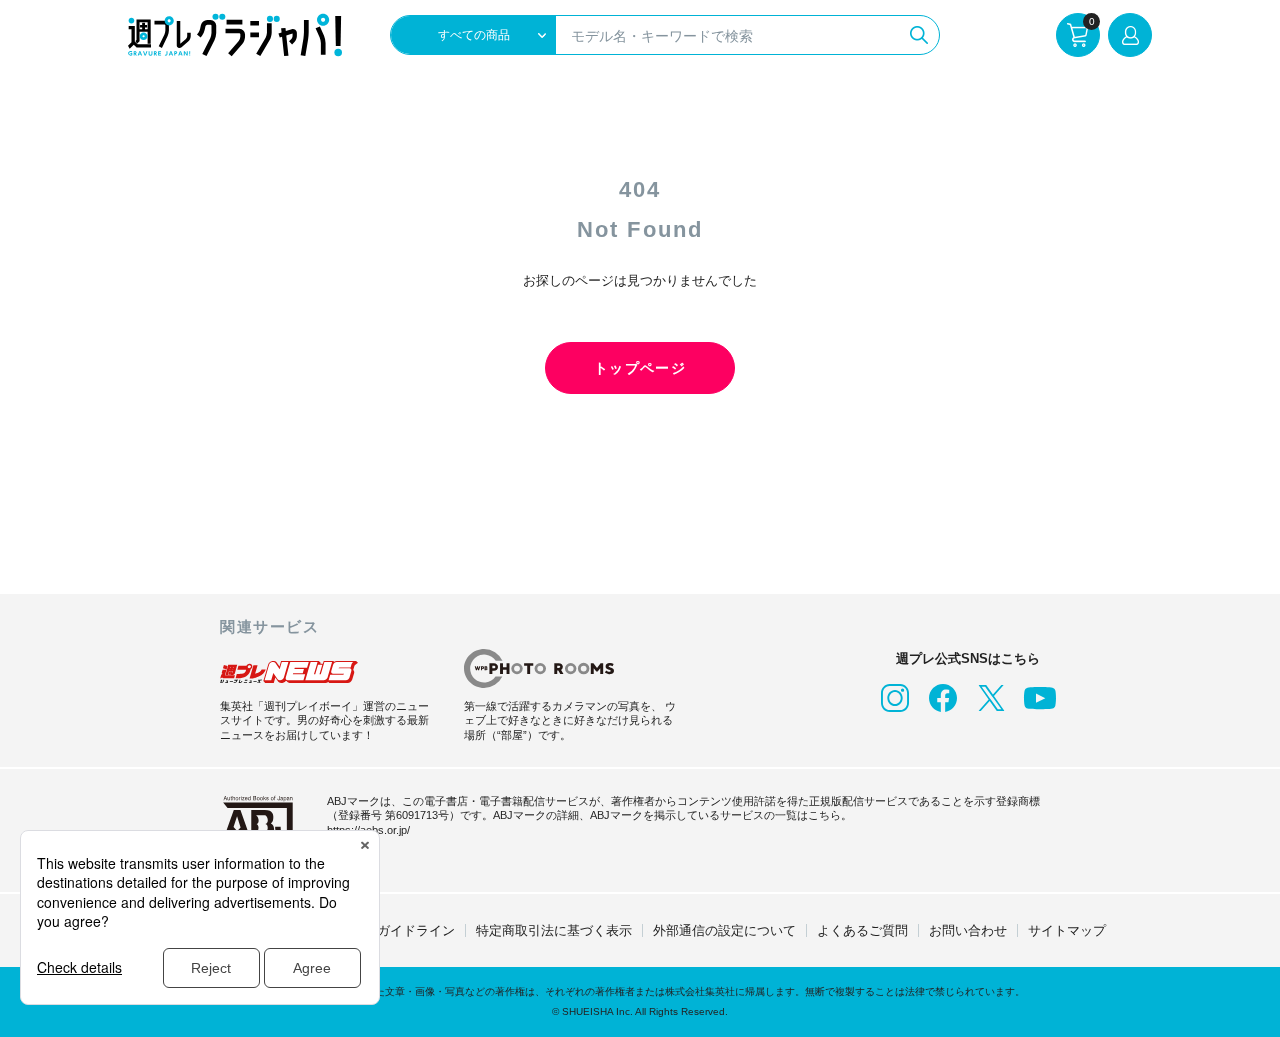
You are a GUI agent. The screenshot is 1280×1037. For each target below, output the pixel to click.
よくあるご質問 (862, 930)
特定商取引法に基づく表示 (554, 930)
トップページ (640, 368)
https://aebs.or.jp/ (368, 830)
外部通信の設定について (724, 930)
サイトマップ (1067, 930)
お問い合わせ (968, 930)
